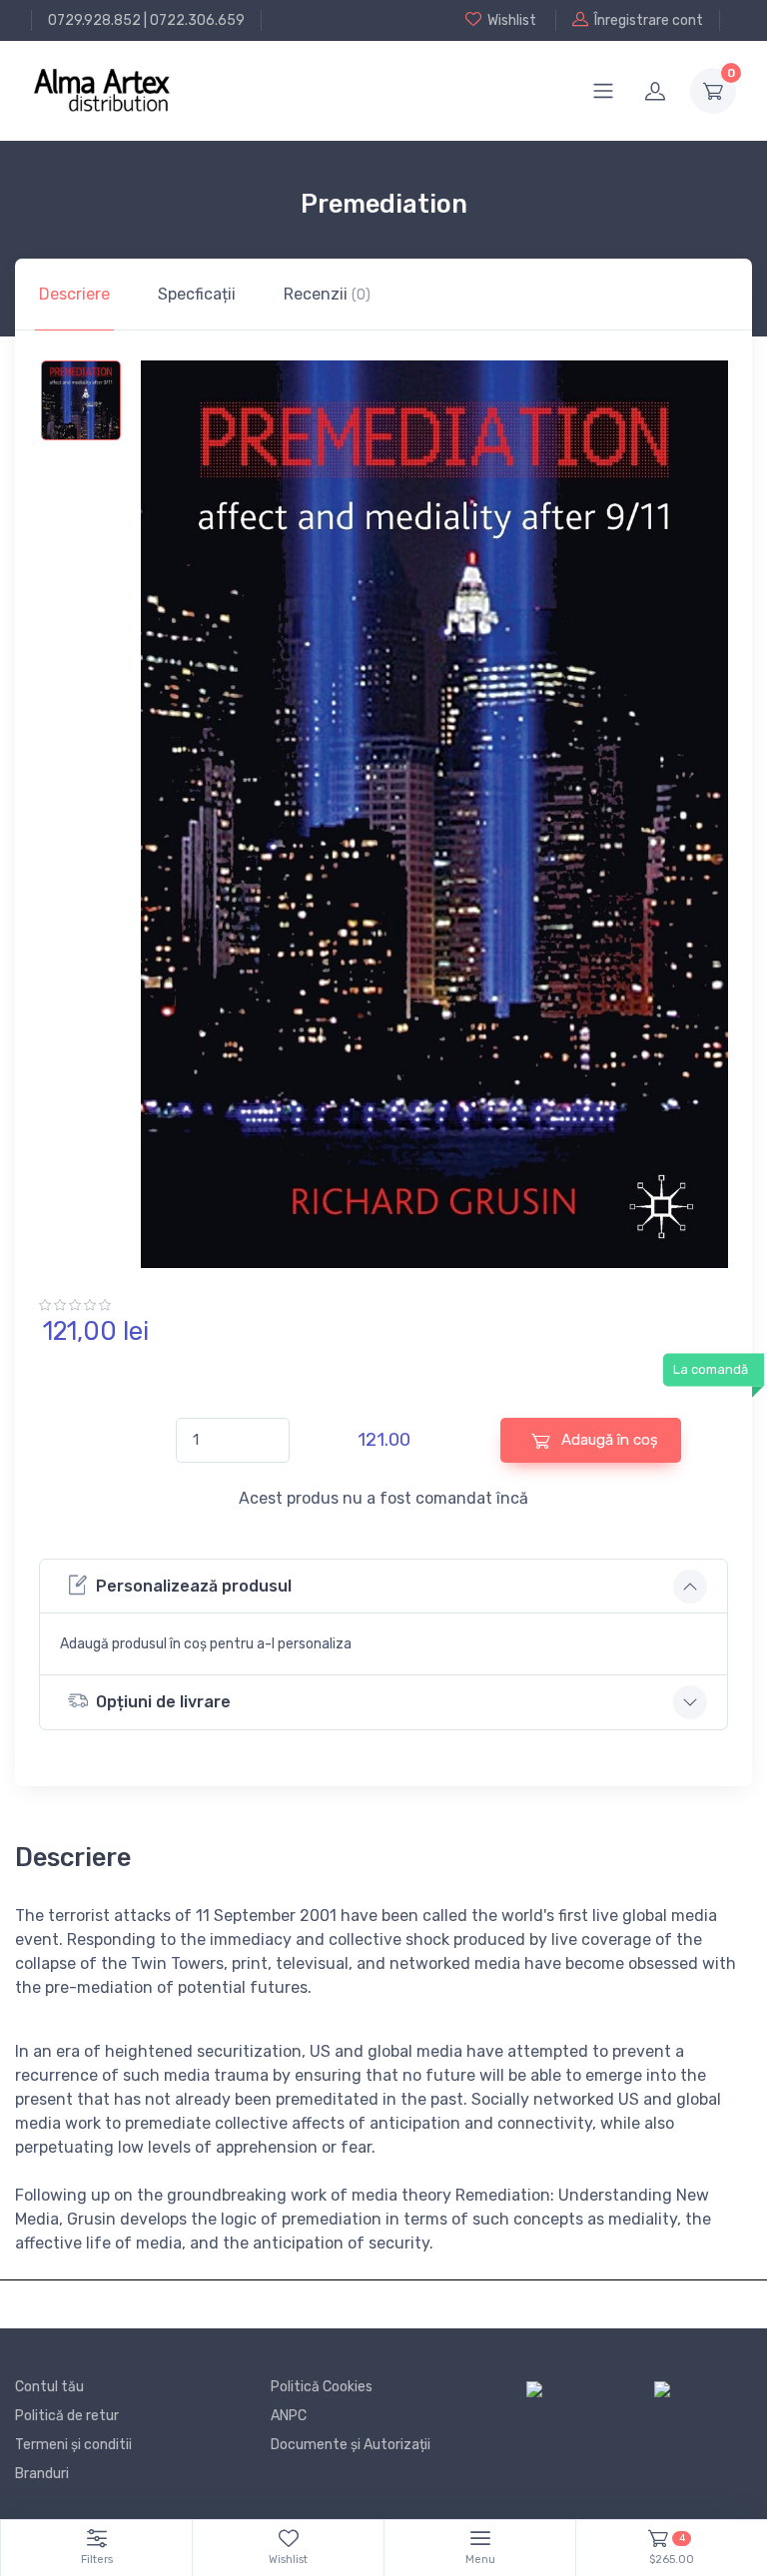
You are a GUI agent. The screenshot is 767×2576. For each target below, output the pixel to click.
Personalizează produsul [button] (194, 1586)
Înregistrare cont (649, 20)
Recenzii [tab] (327, 294)
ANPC (289, 2416)
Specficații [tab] (197, 294)
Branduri (42, 2474)
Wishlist (512, 20)
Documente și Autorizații (351, 2445)
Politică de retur (67, 2416)
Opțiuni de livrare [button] (163, 1702)
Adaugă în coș (608, 1440)
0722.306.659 (197, 20)
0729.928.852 (94, 20)
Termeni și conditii (73, 2445)
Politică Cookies (322, 2387)
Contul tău (49, 2387)
